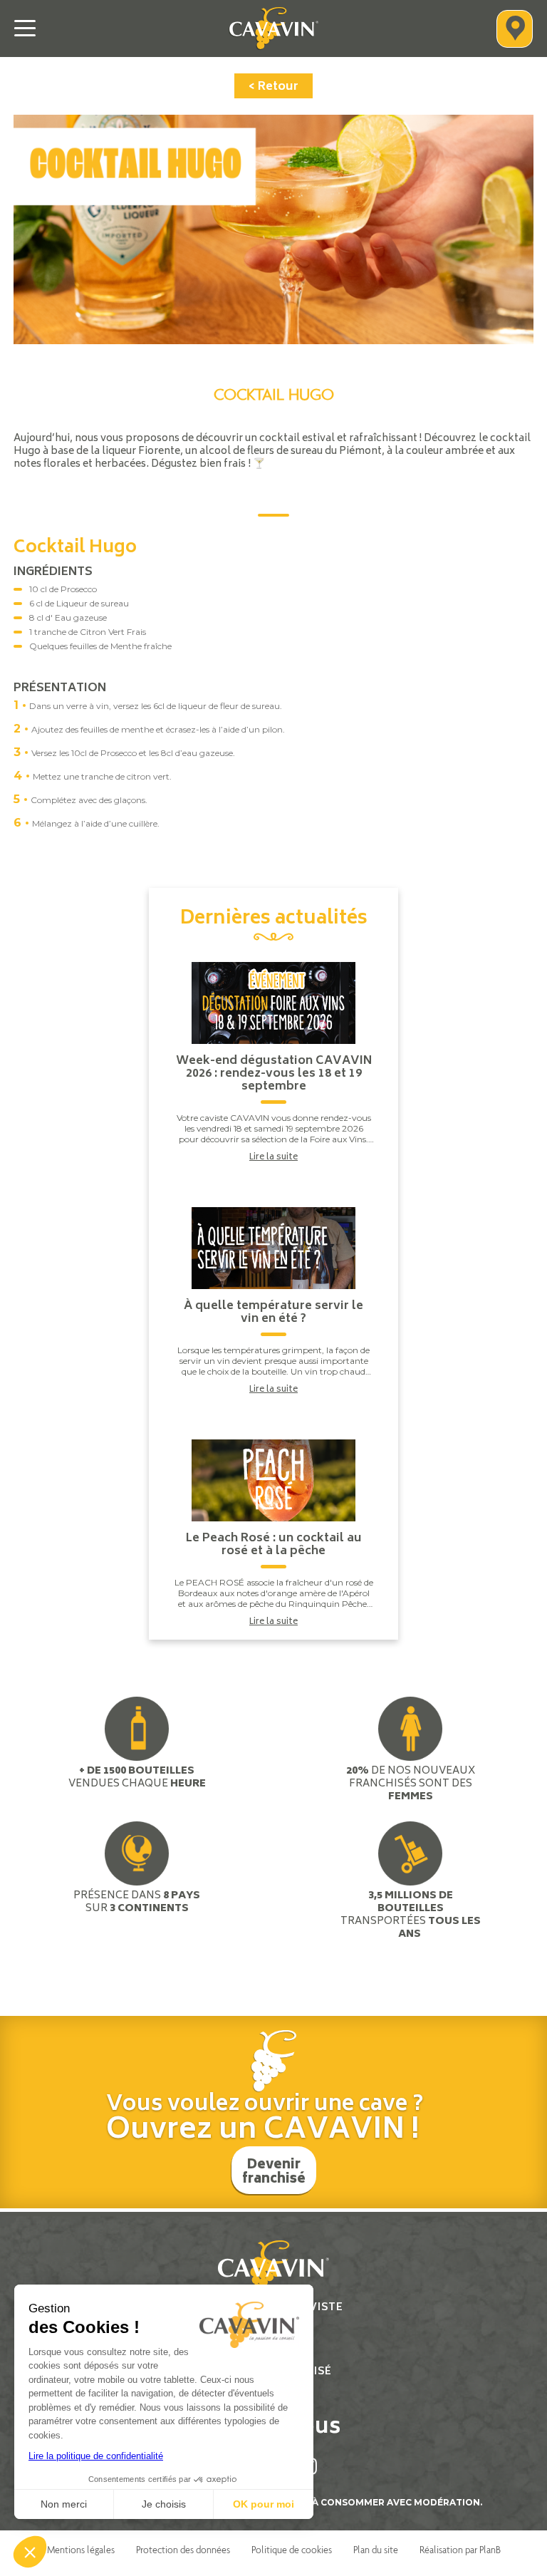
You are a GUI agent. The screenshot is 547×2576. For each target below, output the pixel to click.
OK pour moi (264, 2504)
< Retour (273, 87)
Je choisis (164, 2504)
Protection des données (183, 2550)
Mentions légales (81, 2550)
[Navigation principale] (25, 29)
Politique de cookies (292, 2550)
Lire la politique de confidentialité (96, 2456)
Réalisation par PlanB (460, 2550)
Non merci (64, 2504)
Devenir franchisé (274, 2173)
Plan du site (376, 2550)
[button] (30, 2552)
